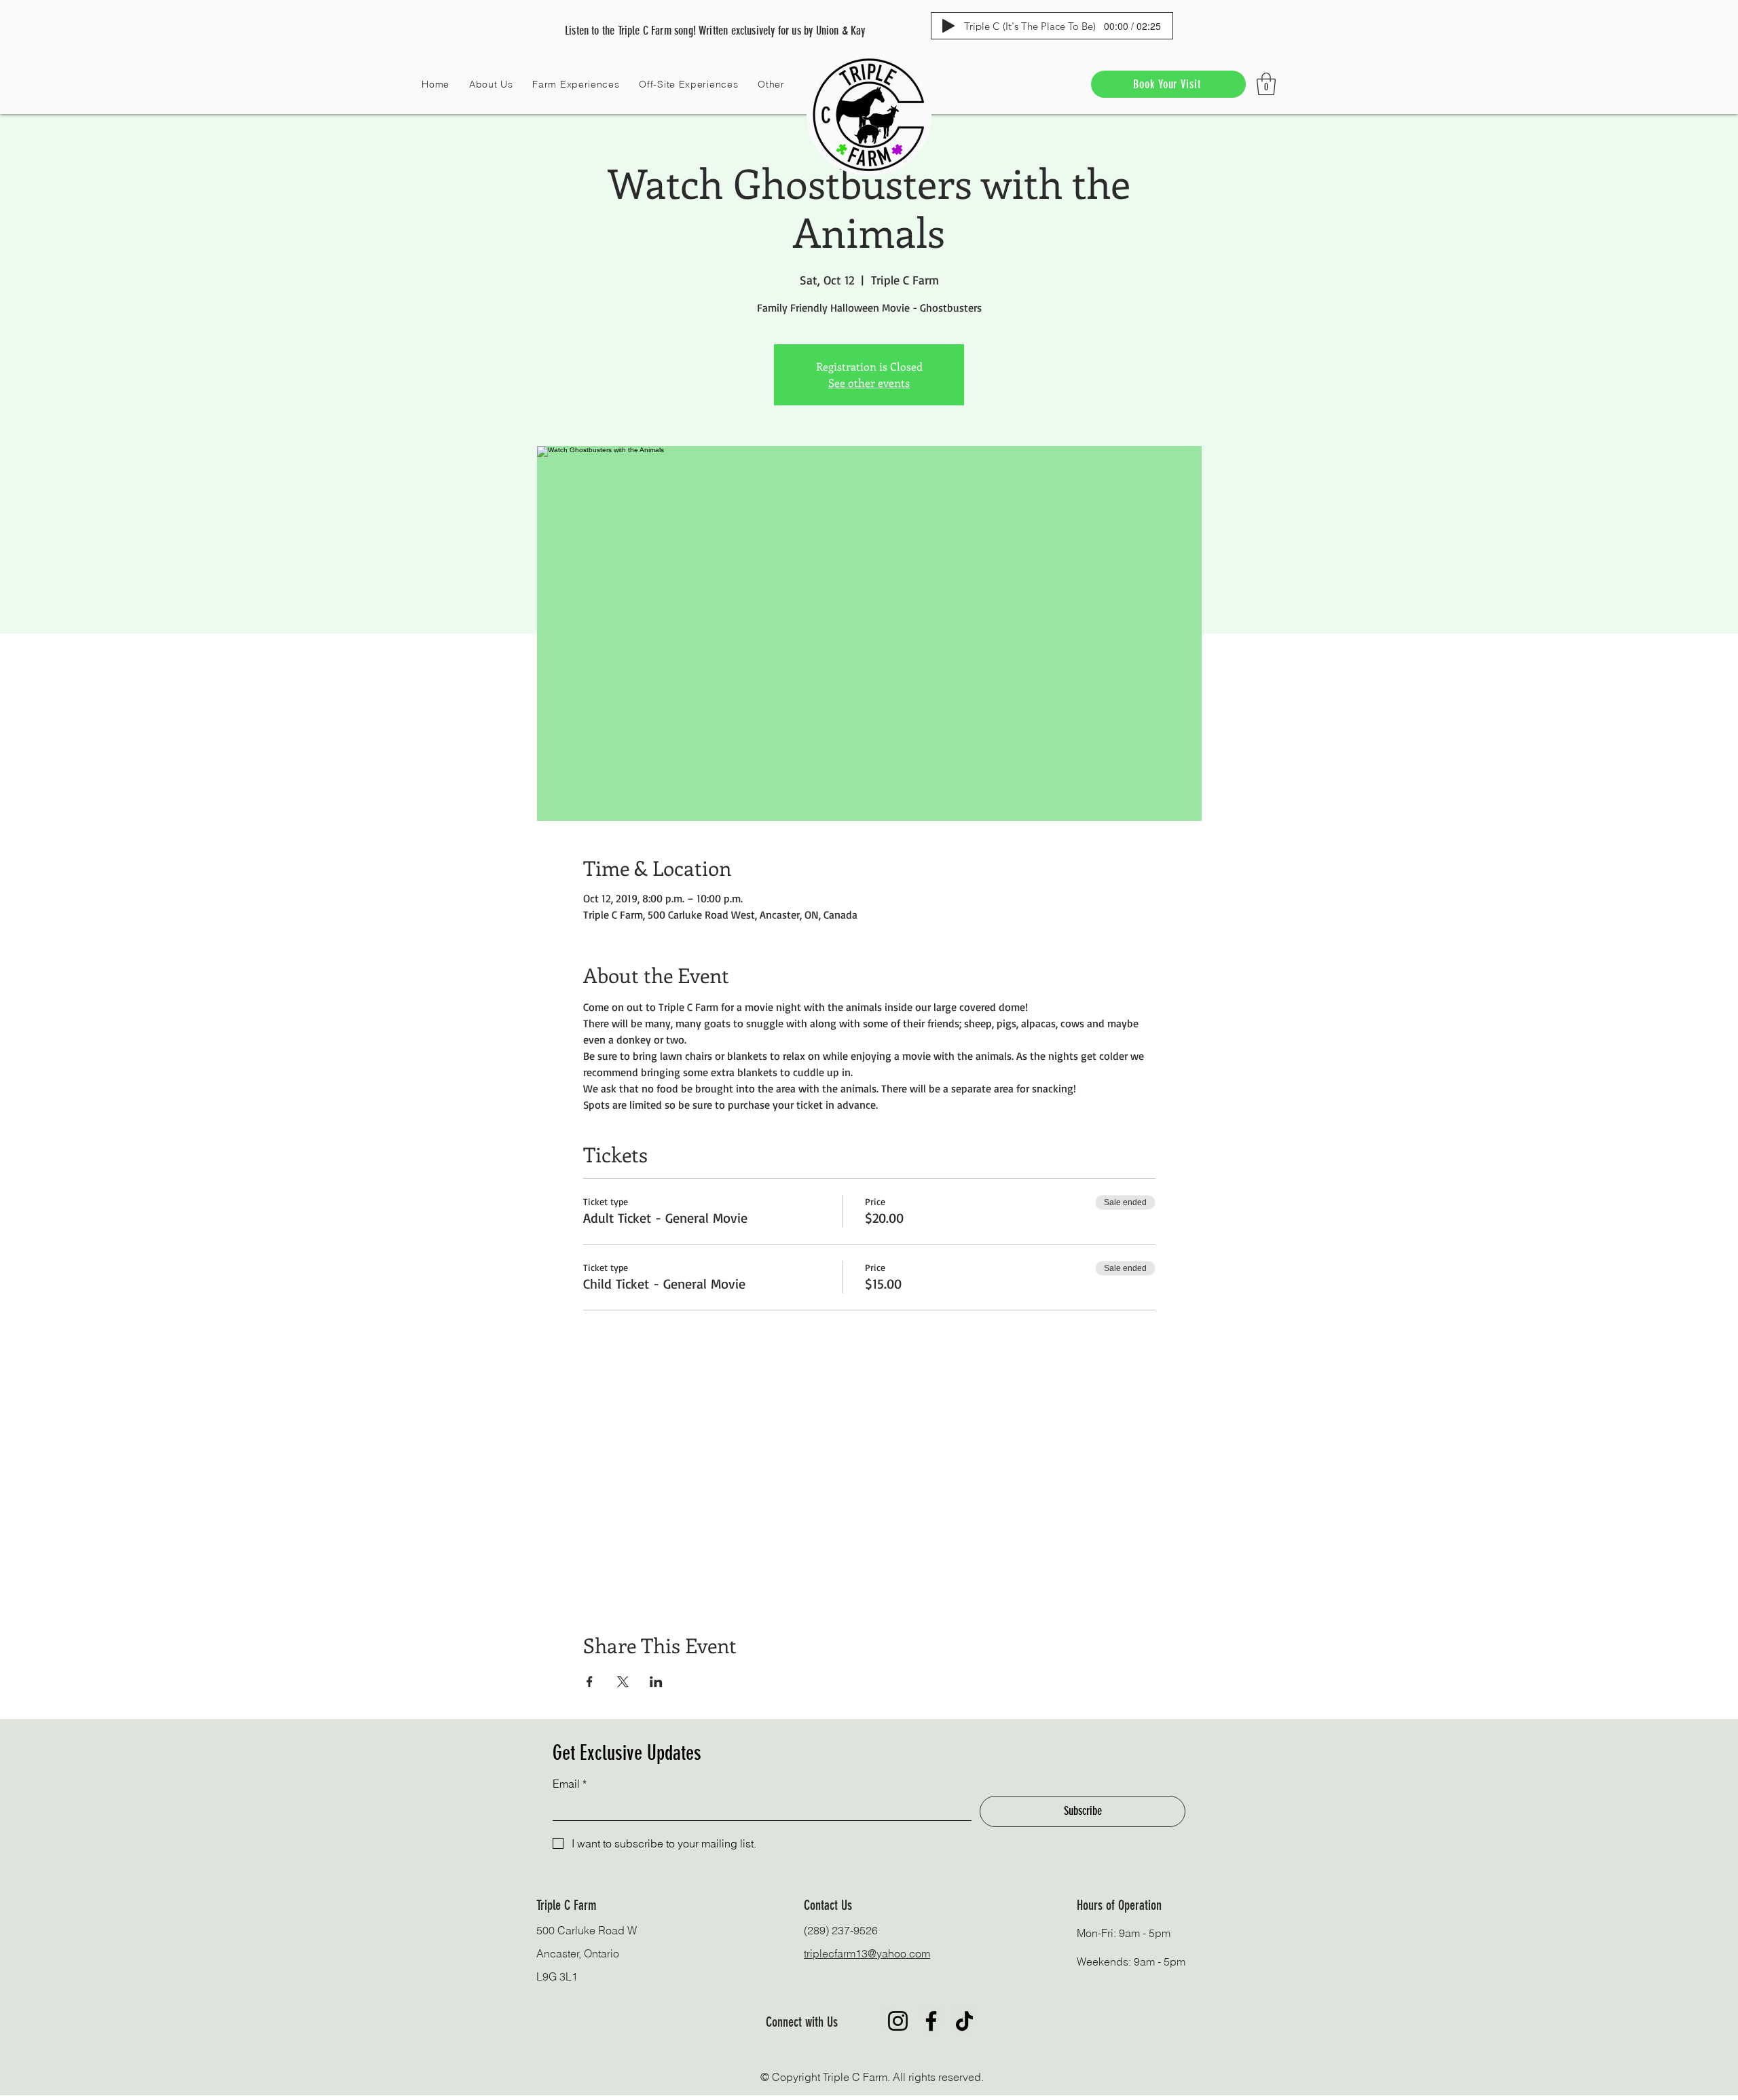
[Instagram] (898, 2021)
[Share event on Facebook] (590, 1682)
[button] (491, 84)
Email (570, 1784)
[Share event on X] (623, 1682)
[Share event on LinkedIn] (656, 1682)
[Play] (948, 26)
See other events (869, 383)
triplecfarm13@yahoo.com (867, 1953)
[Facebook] (931, 2021)
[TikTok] (964, 2021)
